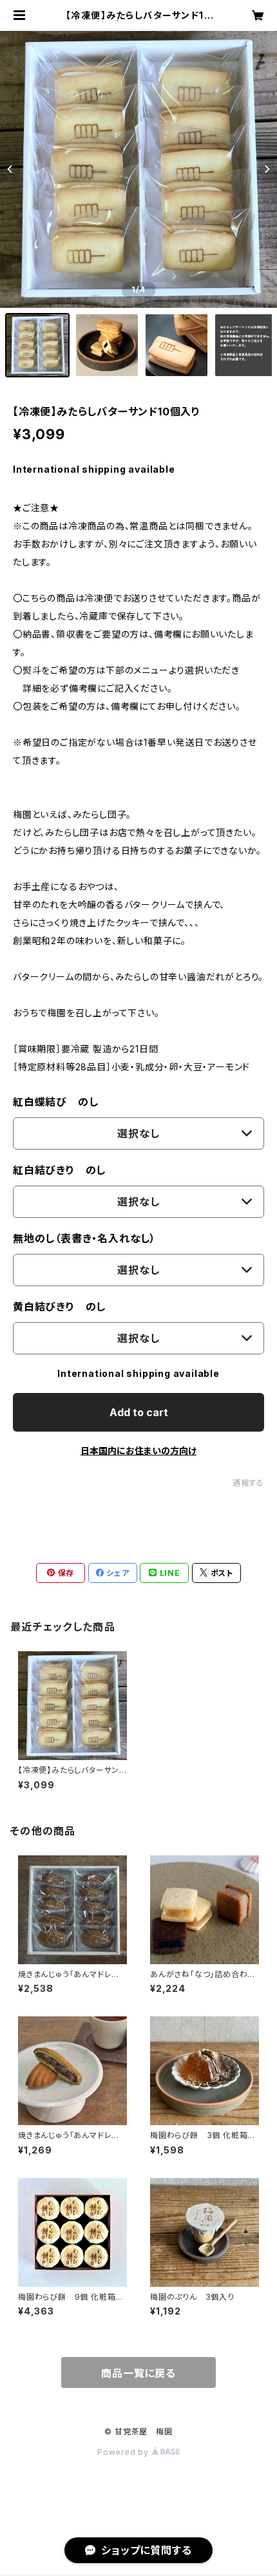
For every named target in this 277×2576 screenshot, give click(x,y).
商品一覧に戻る (138, 2373)
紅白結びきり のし (59, 1170)
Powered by (124, 2452)
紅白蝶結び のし (55, 1102)
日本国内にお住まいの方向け (138, 1451)
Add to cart (139, 1412)
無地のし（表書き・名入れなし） (84, 1238)
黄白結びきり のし (59, 1307)
